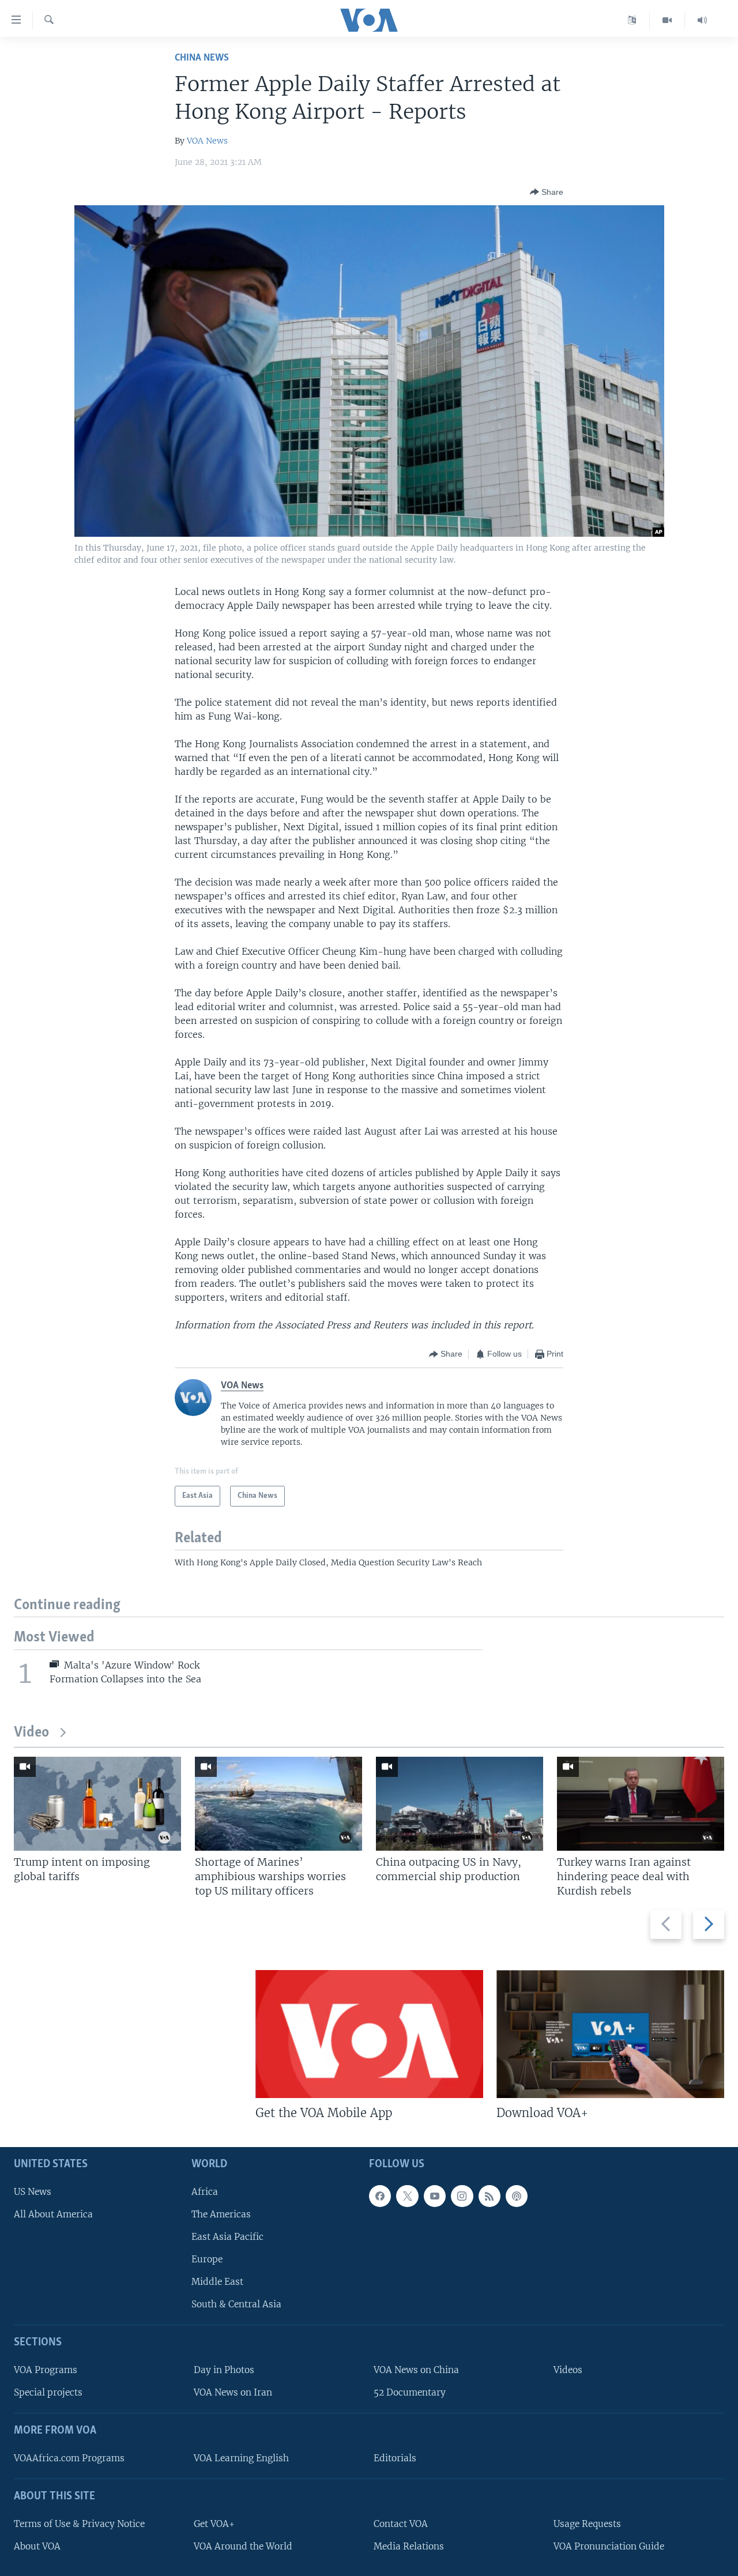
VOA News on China (416, 2370)
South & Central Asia (236, 2304)
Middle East (217, 2282)
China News (202, 58)
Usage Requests (587, 2523)
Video (31, 1733)
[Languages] (632, 20)
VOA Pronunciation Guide (609, 2546)
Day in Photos (224, 2370)
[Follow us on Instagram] (462, 2195)
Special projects (48, 2392)
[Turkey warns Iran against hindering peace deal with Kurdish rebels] (641, 1804)
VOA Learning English (241, 2458)
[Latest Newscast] (702, 20)
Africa (205, 2191)
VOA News (207, 141)
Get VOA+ (214, 2523)
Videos (568, 2370)
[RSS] (490, 2195)
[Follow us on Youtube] (435, 2195)
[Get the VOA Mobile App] (369, 2034)
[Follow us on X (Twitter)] (407, 2195)
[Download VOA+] (610, 2034)
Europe (207, 2259)
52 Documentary (410, 2392)
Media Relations (409, 2546)
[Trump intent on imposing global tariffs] (97, 1804)
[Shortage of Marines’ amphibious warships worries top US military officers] (278, 1804)
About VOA (37, 2546)
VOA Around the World (243, 2546)
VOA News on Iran (233, 2392)
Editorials (395, 2458)
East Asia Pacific (227, 2237)
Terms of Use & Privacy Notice (79, 2523)
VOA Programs (46, 2370)
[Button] (547, 192)
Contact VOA (401, 2523)
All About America (53, 2214)
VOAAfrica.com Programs (69, 2458)
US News (33, 2191)
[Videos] (667, 20)
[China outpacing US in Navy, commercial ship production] (460, 1804)
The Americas (221, 2214)
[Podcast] (517, 2195)
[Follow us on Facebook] (380, 2195)
